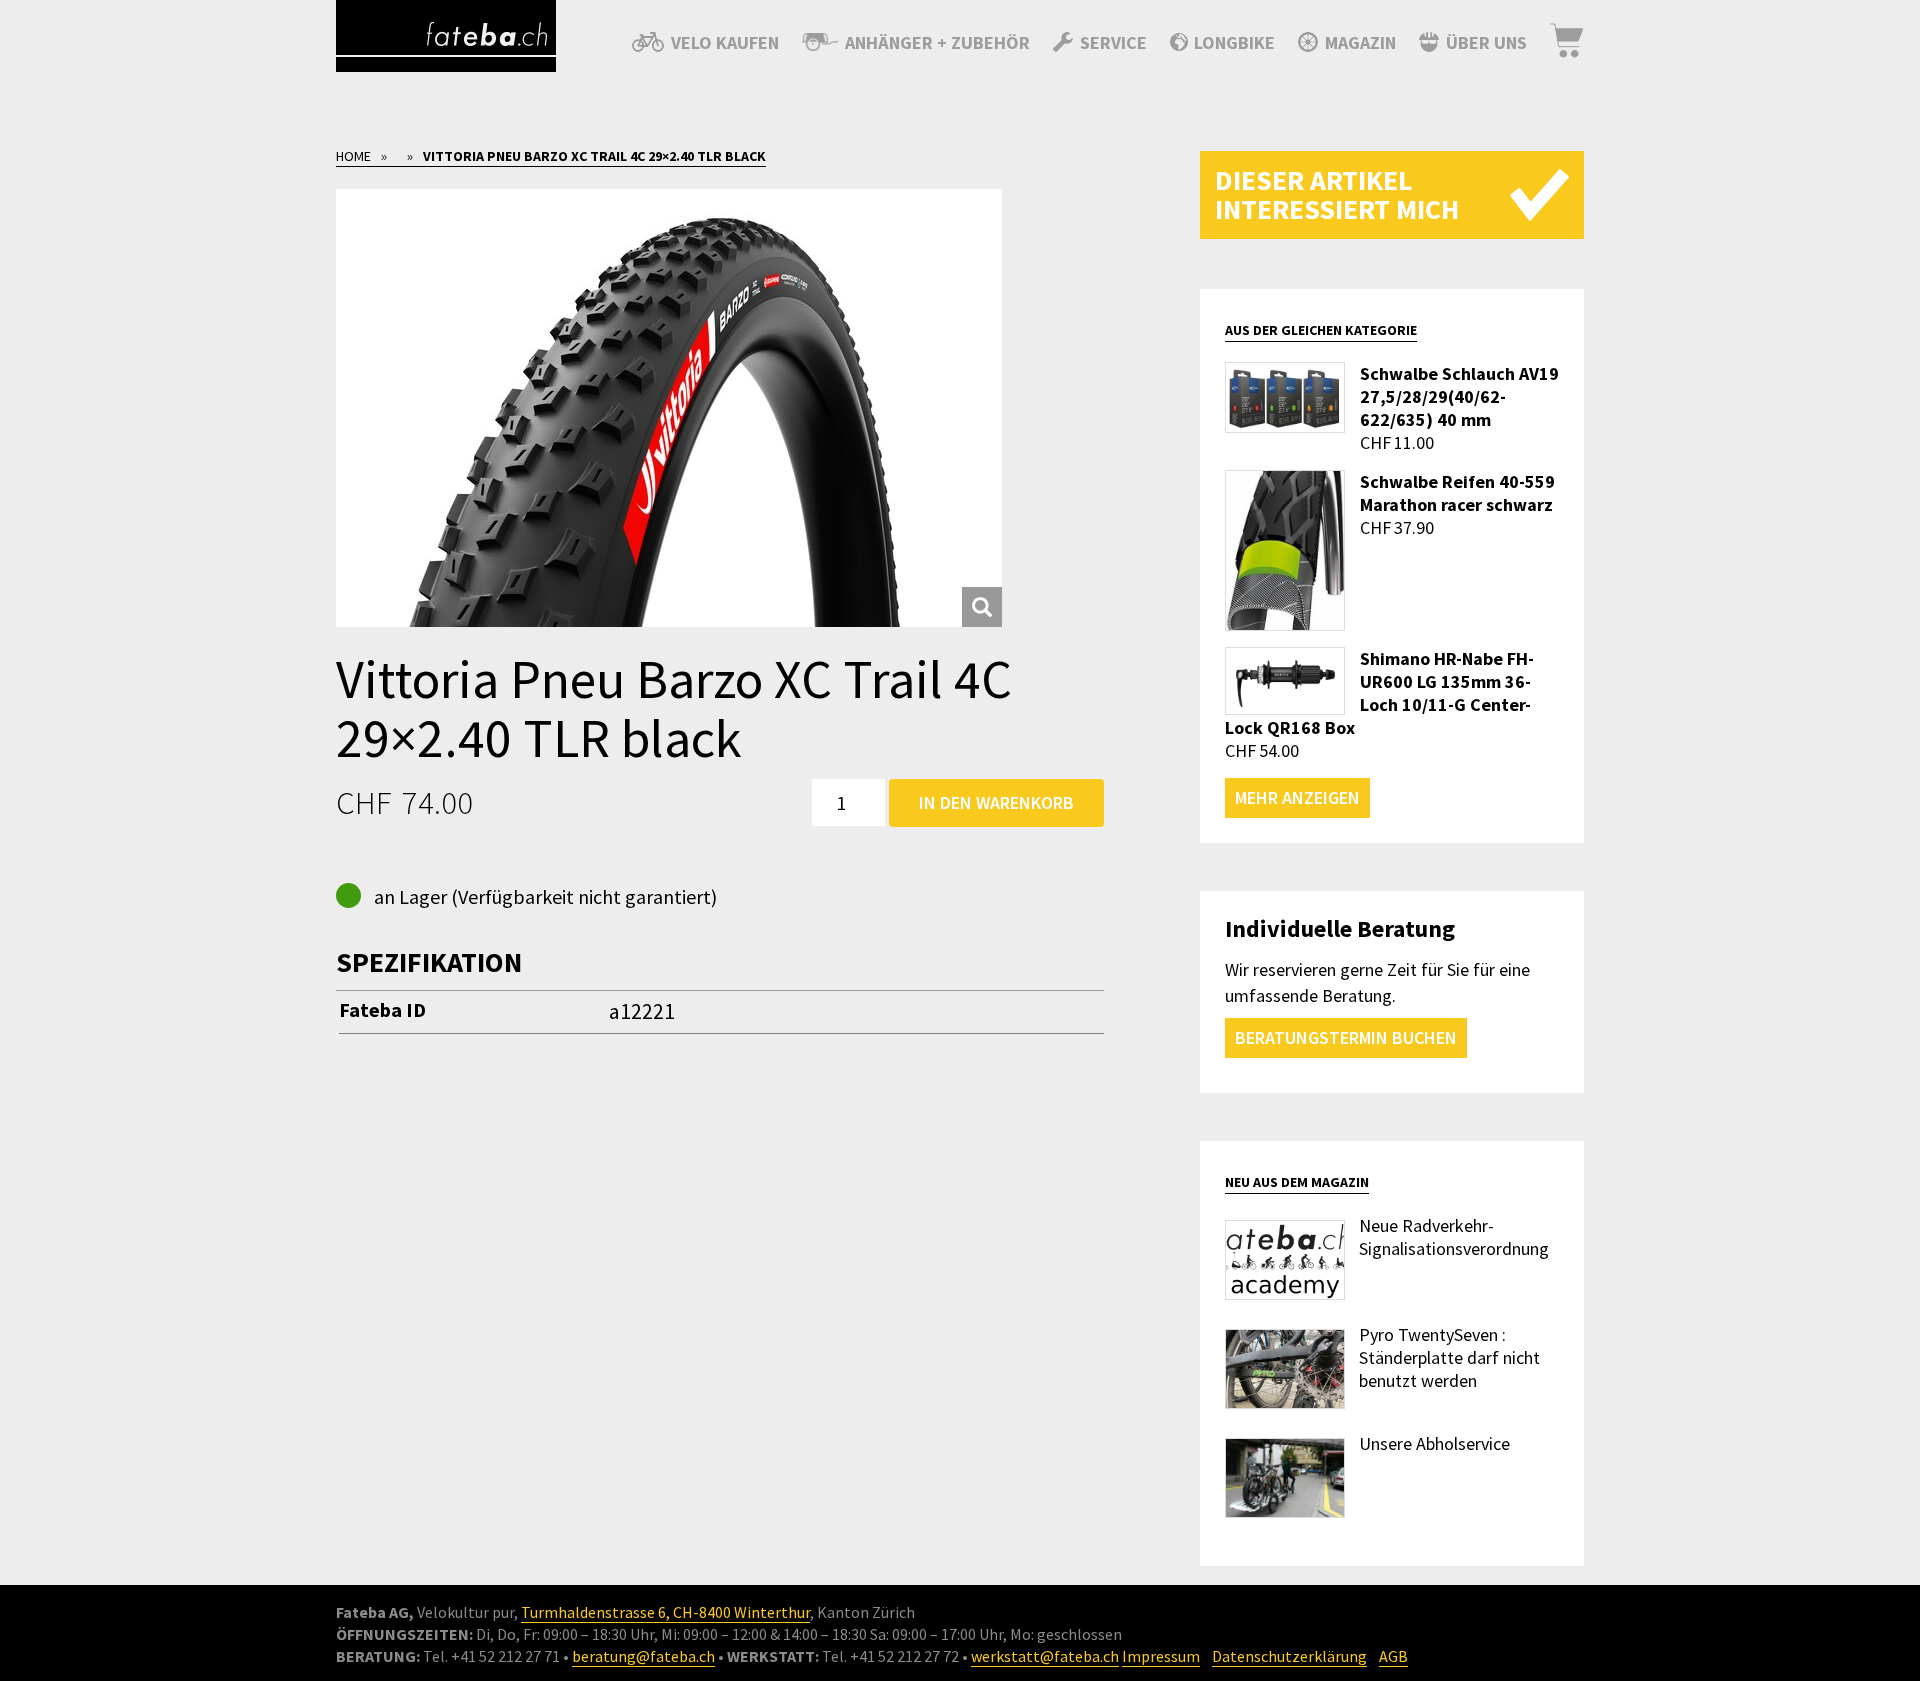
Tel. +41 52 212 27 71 (491, 1656)
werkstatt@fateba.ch (1045, 1656)
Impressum (1161, 1656)
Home (353, 156)
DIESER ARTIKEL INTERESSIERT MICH (1337, 194)
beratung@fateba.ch (643, 1656)
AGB (1393, 1656)
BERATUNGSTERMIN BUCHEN (1346, 1037)
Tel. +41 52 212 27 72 (890, 1656)
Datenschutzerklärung (1289, 1656)
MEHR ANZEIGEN (1297, 797)
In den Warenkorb (996, 802)
